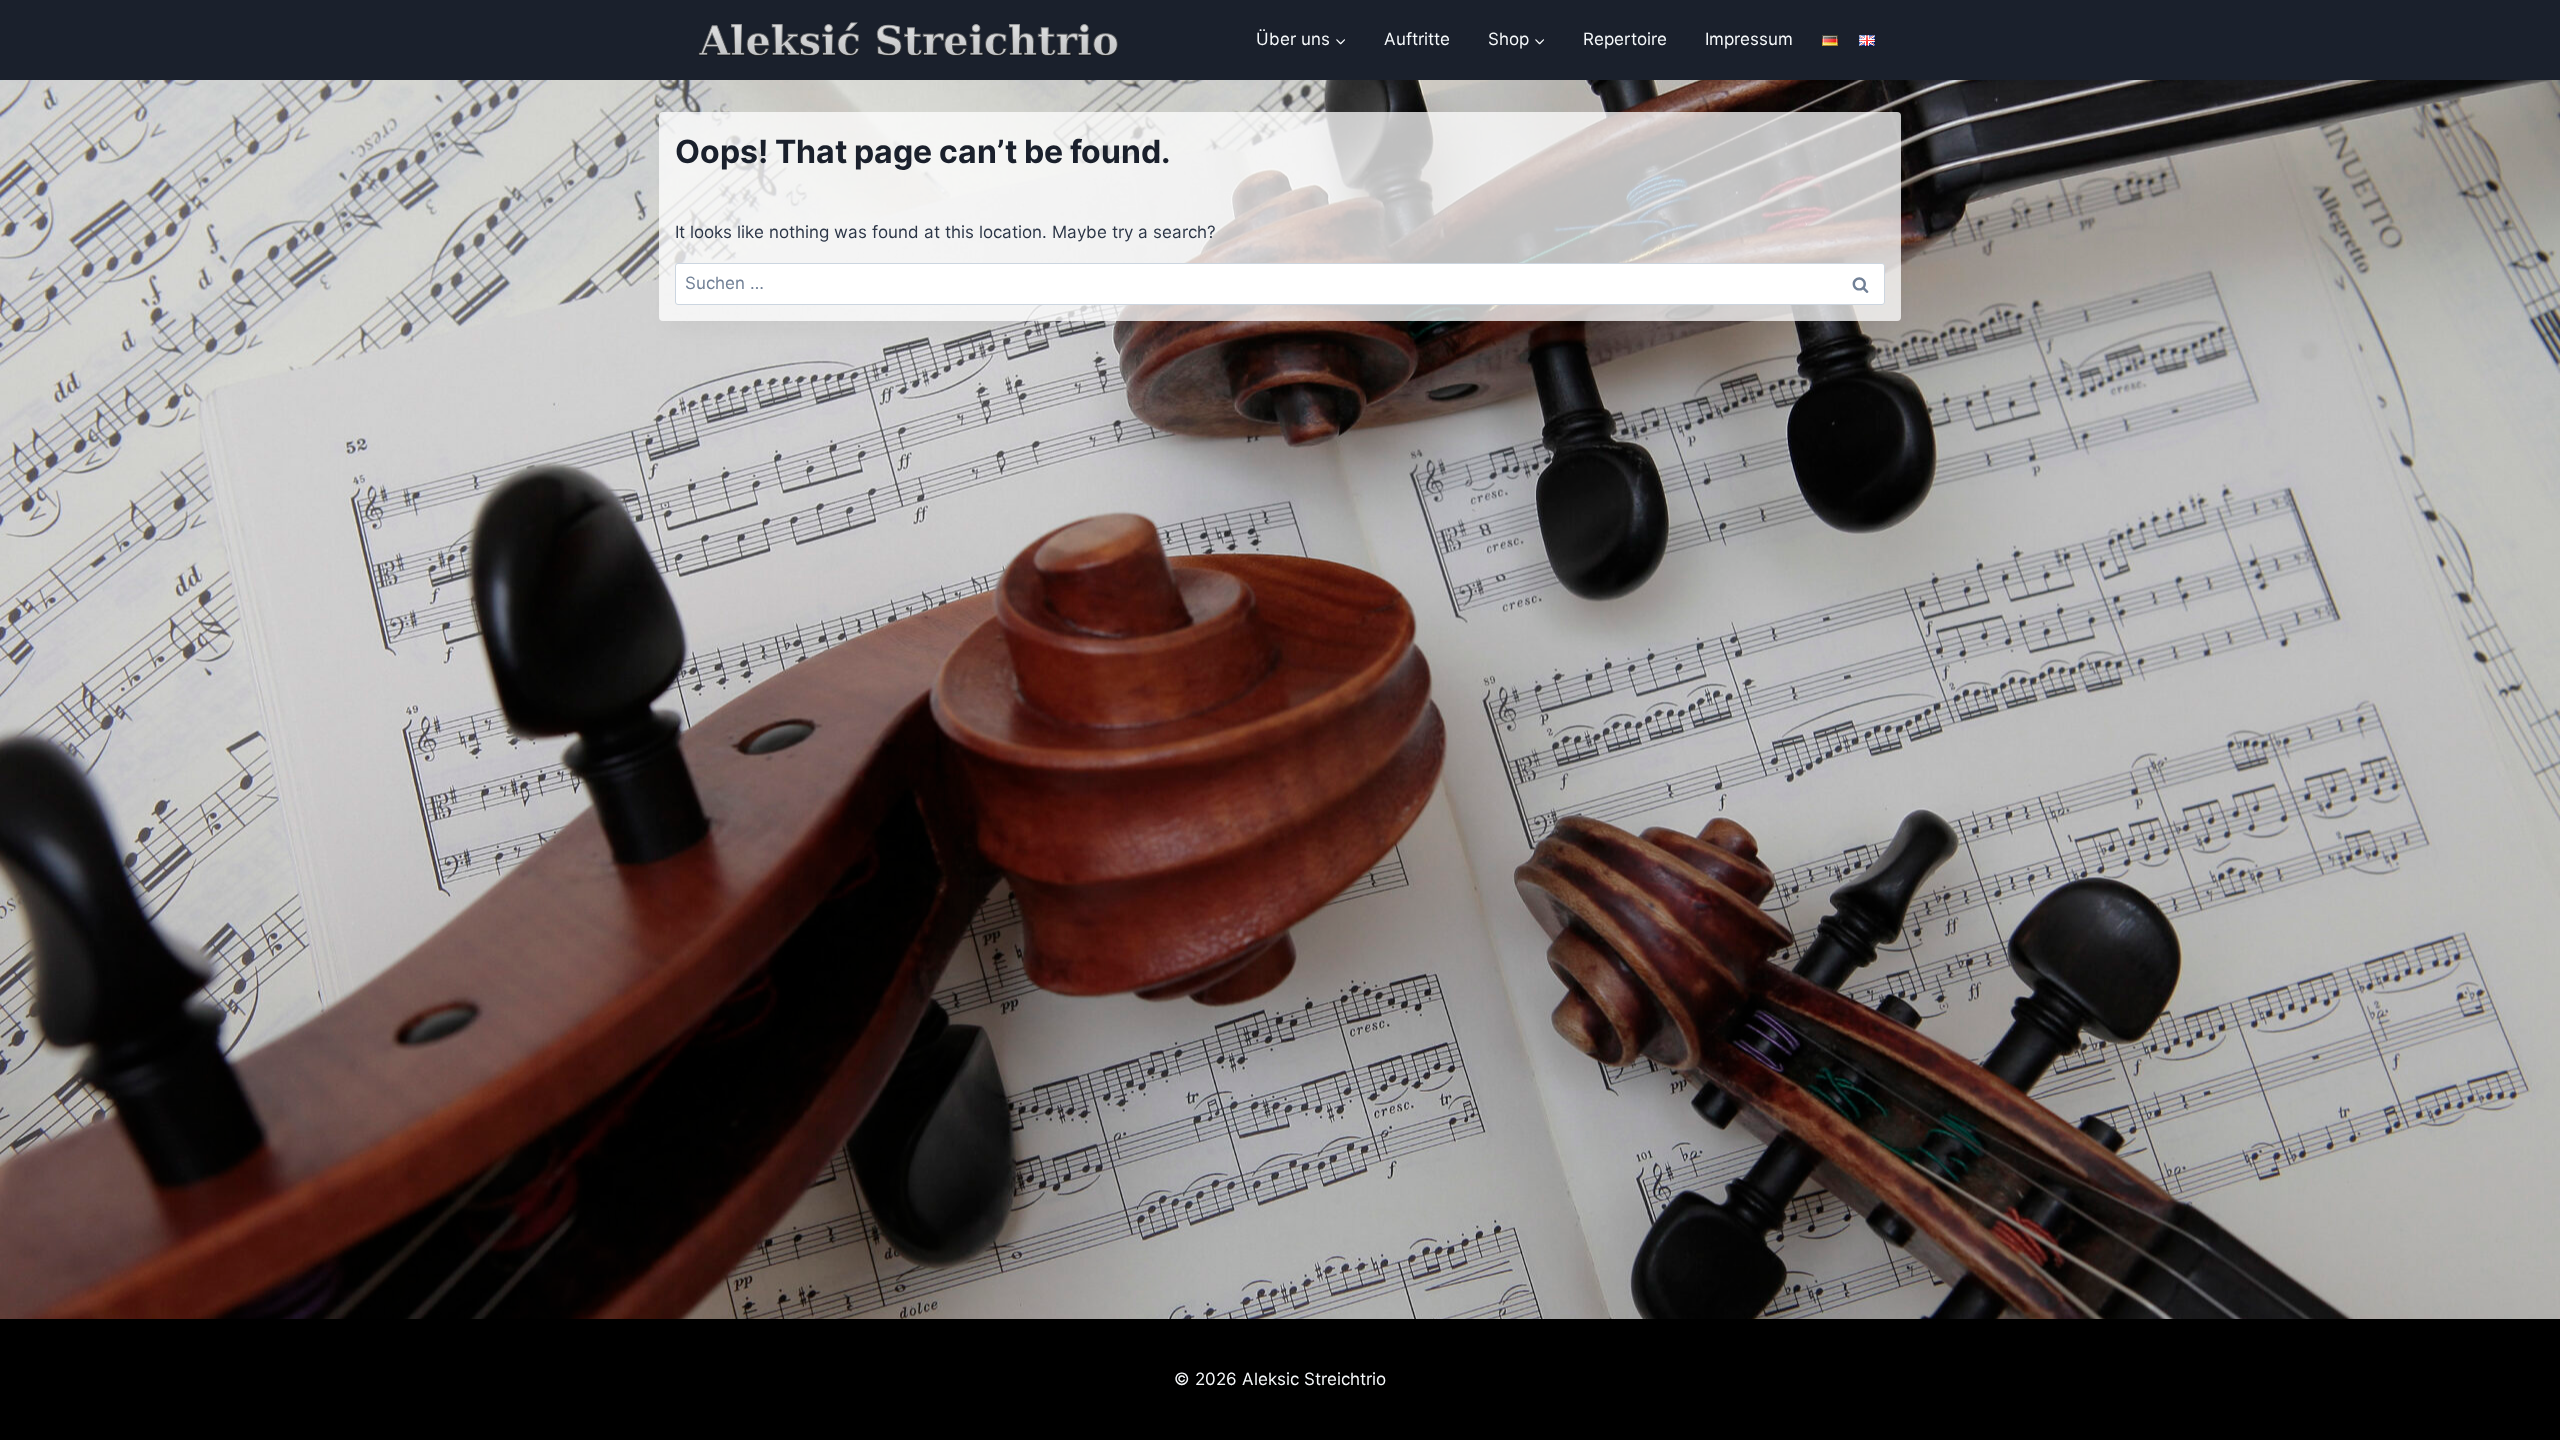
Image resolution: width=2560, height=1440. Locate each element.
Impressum (1749, 39)
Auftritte (1417, 39)
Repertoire (1625, 39)
